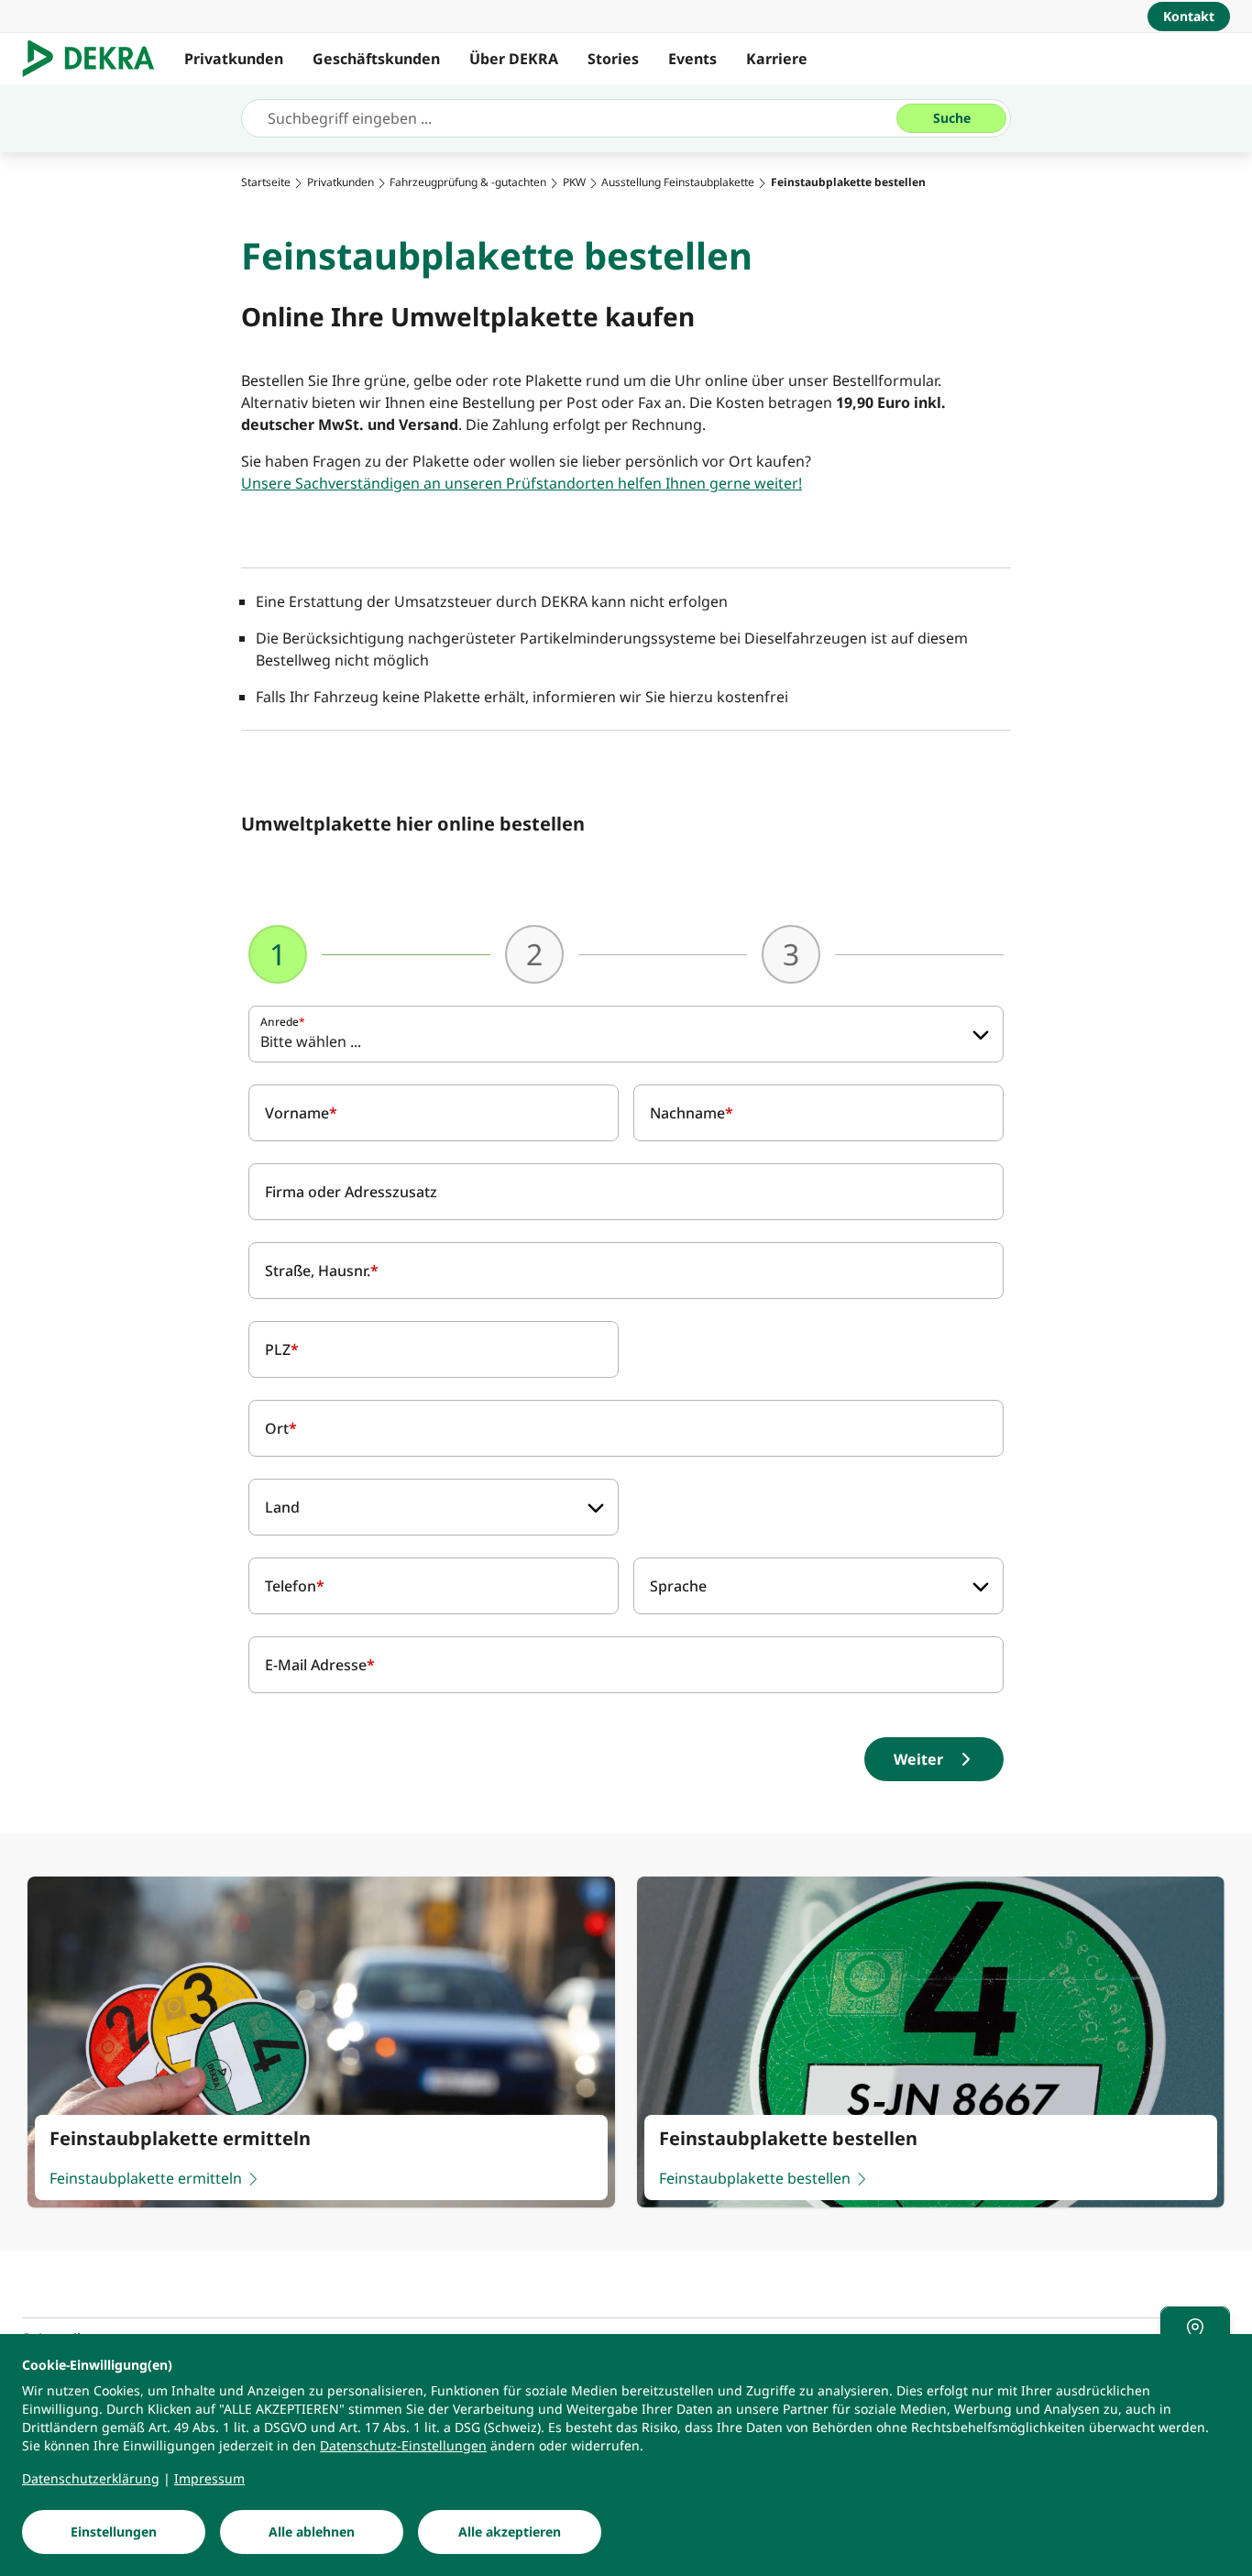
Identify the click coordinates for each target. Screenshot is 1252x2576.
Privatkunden (234, 59)
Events (692, 59)
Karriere (777, 59)
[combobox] (626, 1034)
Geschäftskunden (376, 59)
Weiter (918, 1759)
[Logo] (96, 59)
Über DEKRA (514, 59)
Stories (613, 59)
